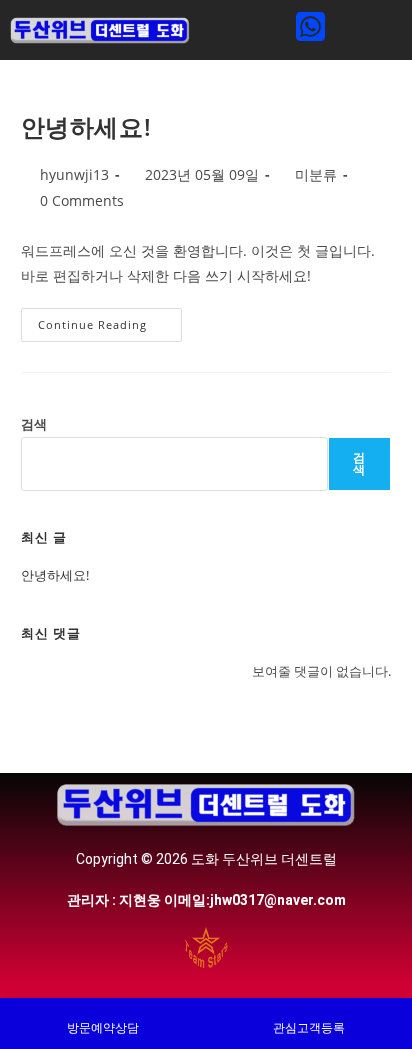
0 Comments (82, 200)
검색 (34, 424)
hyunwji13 (74, 174)
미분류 (316, 174)
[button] (242, 29)
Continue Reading (102, 320)
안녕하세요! (86, 126)
